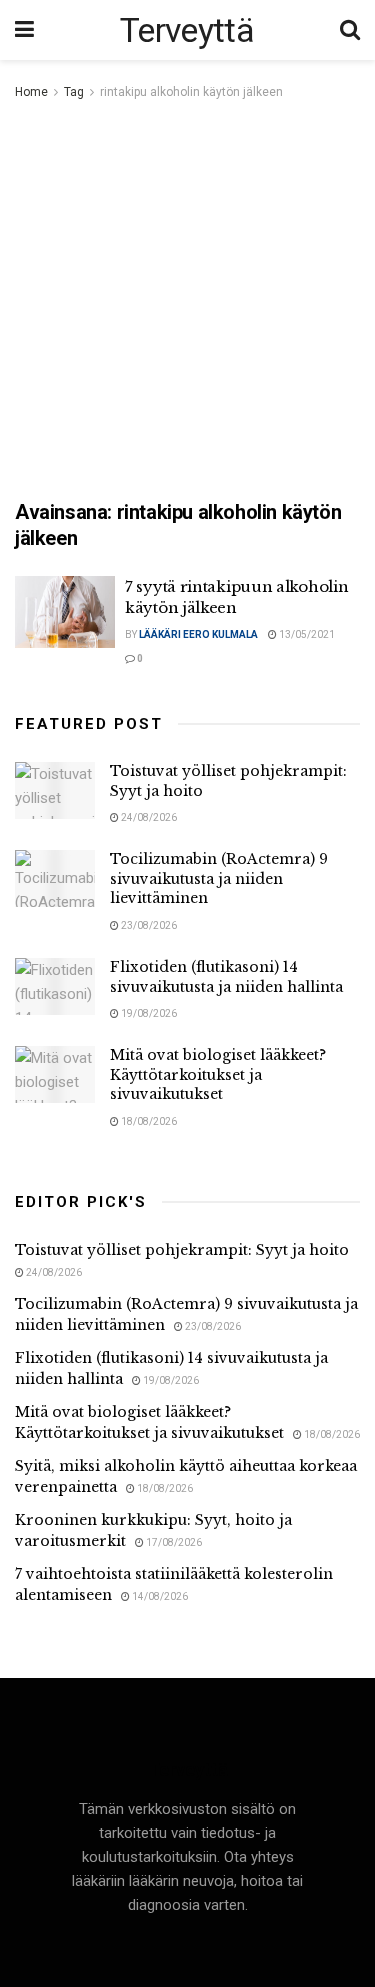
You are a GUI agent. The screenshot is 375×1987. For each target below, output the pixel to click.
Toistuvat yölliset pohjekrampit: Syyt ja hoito (182, 1250)
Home (31, 92)
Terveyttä (187, 30)
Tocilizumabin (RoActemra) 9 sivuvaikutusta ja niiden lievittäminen (219, 878)
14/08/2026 (159, 1596)
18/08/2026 (148, 1121)
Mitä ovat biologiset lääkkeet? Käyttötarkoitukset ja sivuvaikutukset (218, 1074)
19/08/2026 (148, 1013)
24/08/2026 (148, 817)
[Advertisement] (187, 301)
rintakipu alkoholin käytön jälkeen (191, 92)
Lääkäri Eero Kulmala (198, 634)
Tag (74, 92)
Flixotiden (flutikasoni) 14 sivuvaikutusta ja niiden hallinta (226, 977)
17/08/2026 (173, 1542)
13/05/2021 (306, 634)
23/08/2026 (148, 925)
